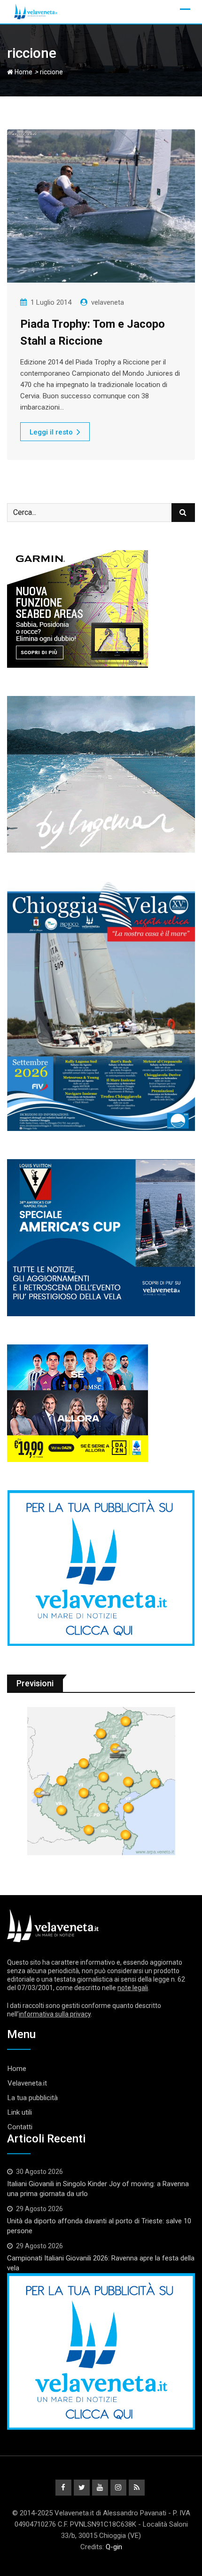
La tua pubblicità (33, 2098)
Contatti (20, 2127)
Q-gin (114, 2547)
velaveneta (108, 302)
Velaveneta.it (27, 2083)
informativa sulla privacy (55, 2014)
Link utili (20, 2112)
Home (23, 72)
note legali (133, 1988)
